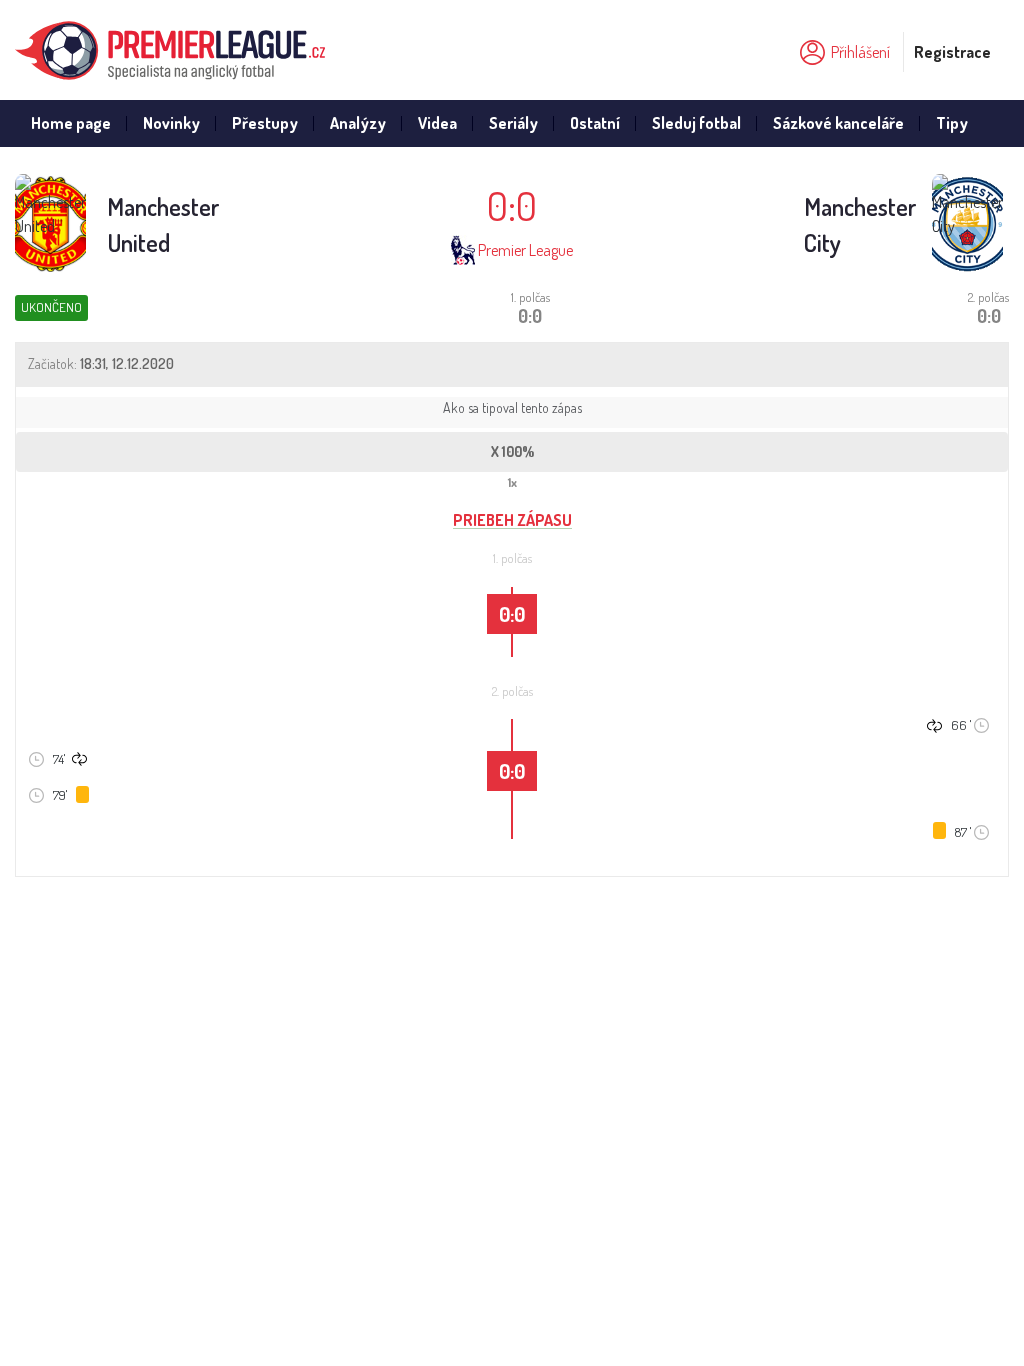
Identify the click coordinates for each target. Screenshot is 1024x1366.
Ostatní (595, 123)
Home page (71, 123)
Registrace (952, 52)
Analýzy (358, 123)
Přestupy (265, 123)
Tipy (952, 123)
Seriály (513, 123)
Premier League (525, 250)
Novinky (171, 123)
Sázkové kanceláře (838, 123)
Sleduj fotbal (696, 123)
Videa (437, 123)
